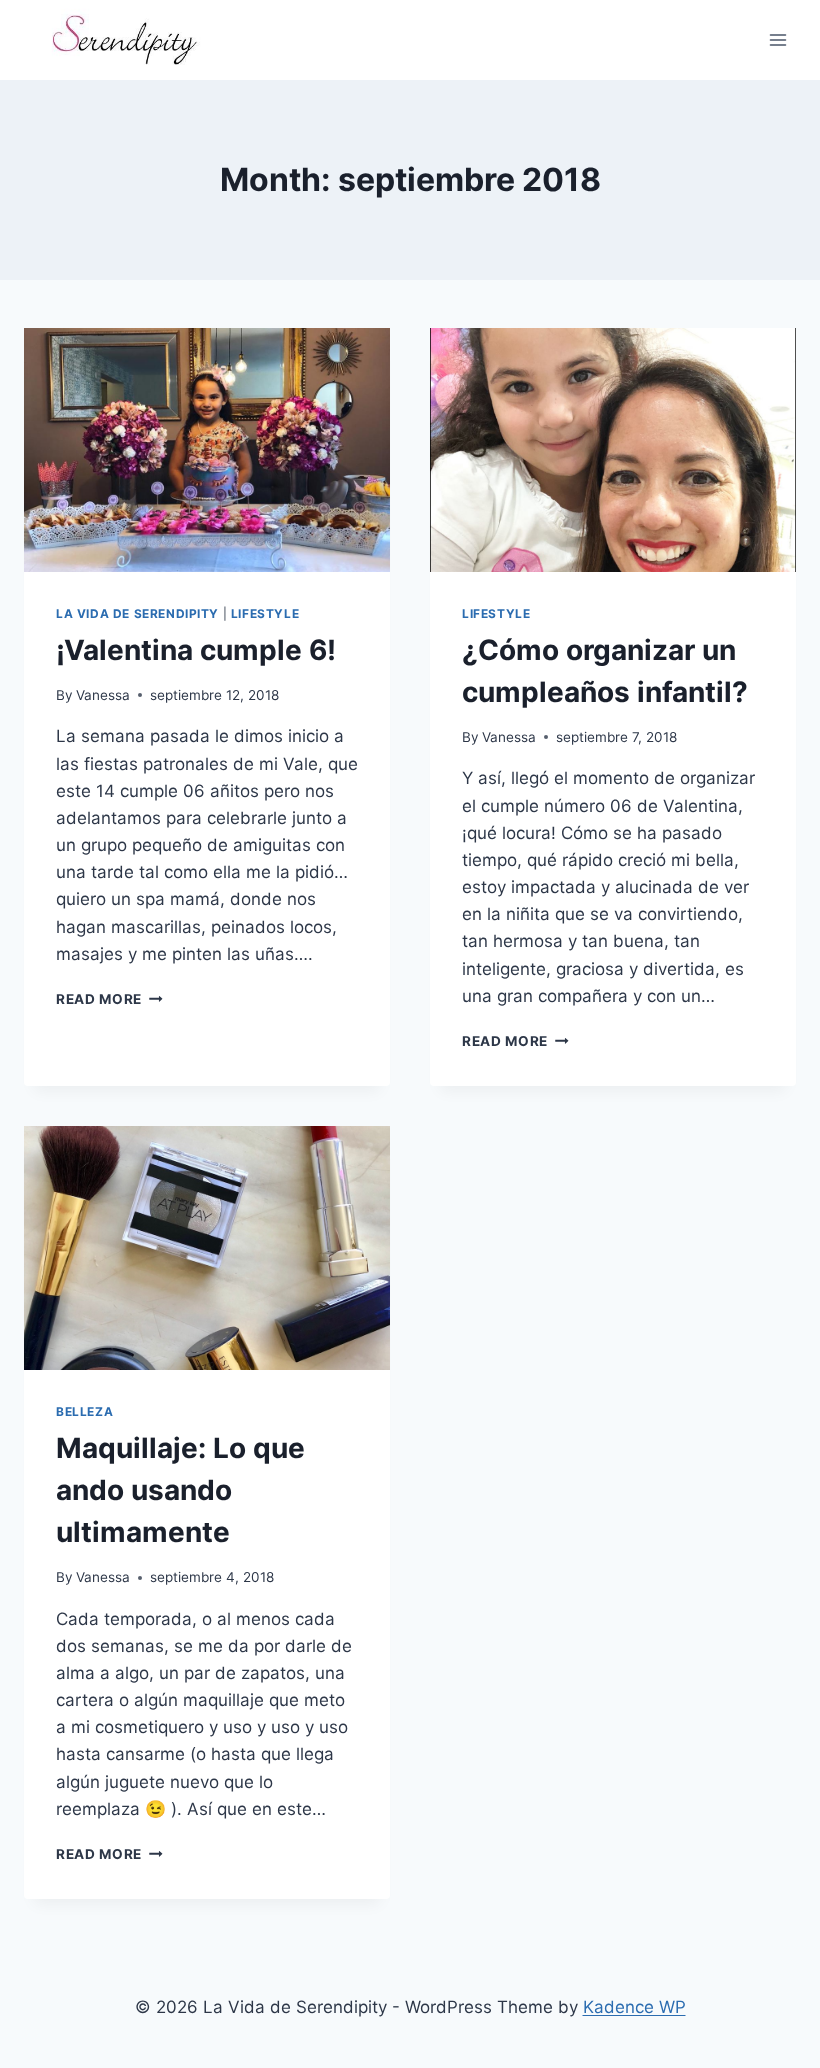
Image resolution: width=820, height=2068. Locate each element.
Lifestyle (265, 613)
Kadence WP (634, 2007)
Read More (109, 999)
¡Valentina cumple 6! (196, 650)
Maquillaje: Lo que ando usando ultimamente (180, 1490)
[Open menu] (777, 39)
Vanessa (103, 695)
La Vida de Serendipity (137, 613)
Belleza (84, 1411)
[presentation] (207, 450)
